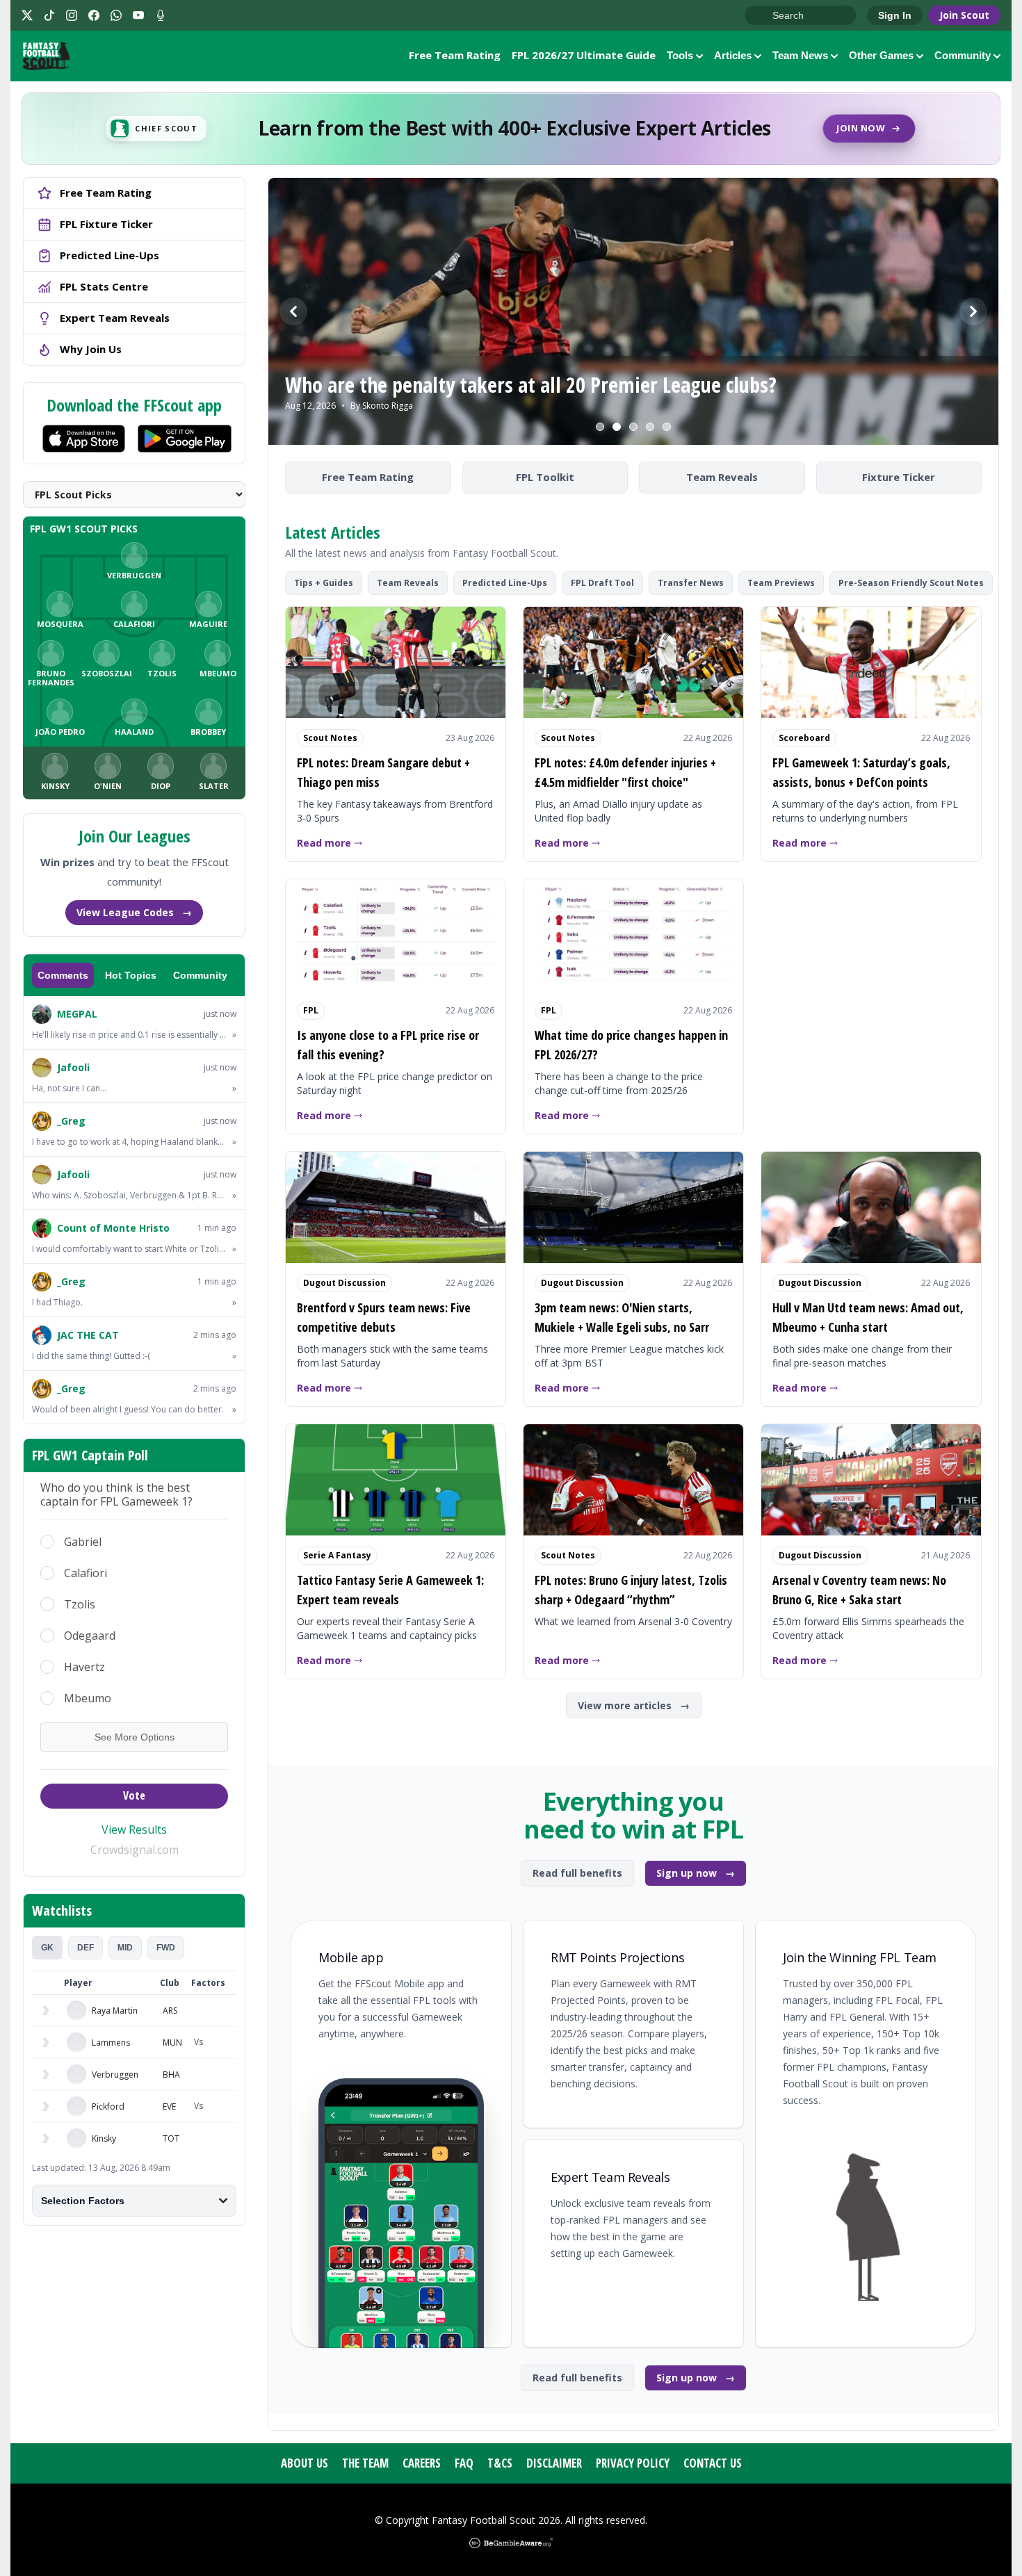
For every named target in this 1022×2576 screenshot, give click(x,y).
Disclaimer (554, 2463)
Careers (422, 2463)
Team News (800, 55)
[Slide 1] (600, 427)
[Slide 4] (650, 427)
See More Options (135, 1737)
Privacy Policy (633, 2463)
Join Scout (964, 15)
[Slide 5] (667, 427)
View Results (134, 1829)
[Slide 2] (617, 427)
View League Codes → (134, 912)
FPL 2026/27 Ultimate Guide (584, 55)
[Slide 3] (633, 427)
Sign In (895, 15)
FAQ (464, 2463)
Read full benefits (577, 1873)
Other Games (881, 55)
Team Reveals (722, 477)
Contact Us (713, 2463)
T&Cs (500, 2463)
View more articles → (634, 1705)
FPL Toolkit (545, 477)
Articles (733, 55)
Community (963, 55)
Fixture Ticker (899, 477)
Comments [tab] (63, 975)
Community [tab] (200, 975)
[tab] (47, 1948)
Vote (134, 1795)
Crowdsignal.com (135, 1850)
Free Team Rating (455, 55)
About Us (305, 2463)
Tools (680, 55)
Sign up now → (696, 1873)
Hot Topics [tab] (131, 975)
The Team (365, 2463)
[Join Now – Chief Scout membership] (511, 129)
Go (762, 16)
